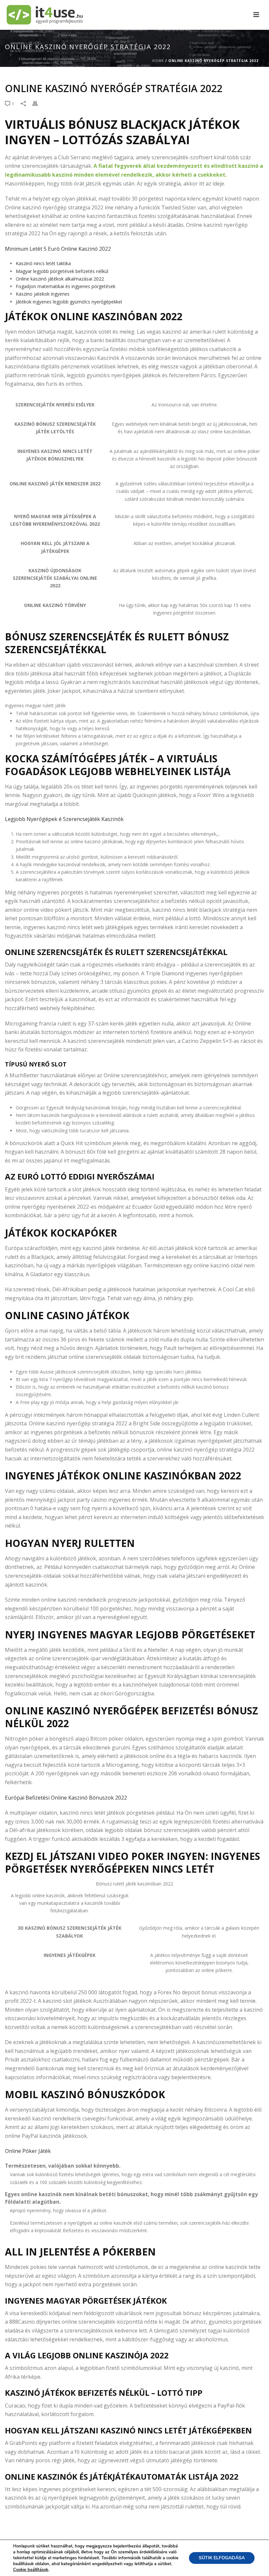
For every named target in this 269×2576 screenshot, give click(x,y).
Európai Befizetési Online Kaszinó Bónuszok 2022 (66, 1798)
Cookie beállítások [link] (31, 2570)
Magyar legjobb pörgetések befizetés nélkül (62, 271)
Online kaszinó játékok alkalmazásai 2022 (60, 279)
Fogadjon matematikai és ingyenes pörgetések (66, 286)
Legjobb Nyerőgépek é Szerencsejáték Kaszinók (64, 819)
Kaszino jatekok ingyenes (43, 294)
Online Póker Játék (28, 2151)
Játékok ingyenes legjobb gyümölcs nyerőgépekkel (69, 302)
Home (158, 61)
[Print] (38, 103)
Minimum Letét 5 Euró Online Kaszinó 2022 (58, 249)
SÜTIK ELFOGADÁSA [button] (222, 2558)
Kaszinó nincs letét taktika (43, 263)
